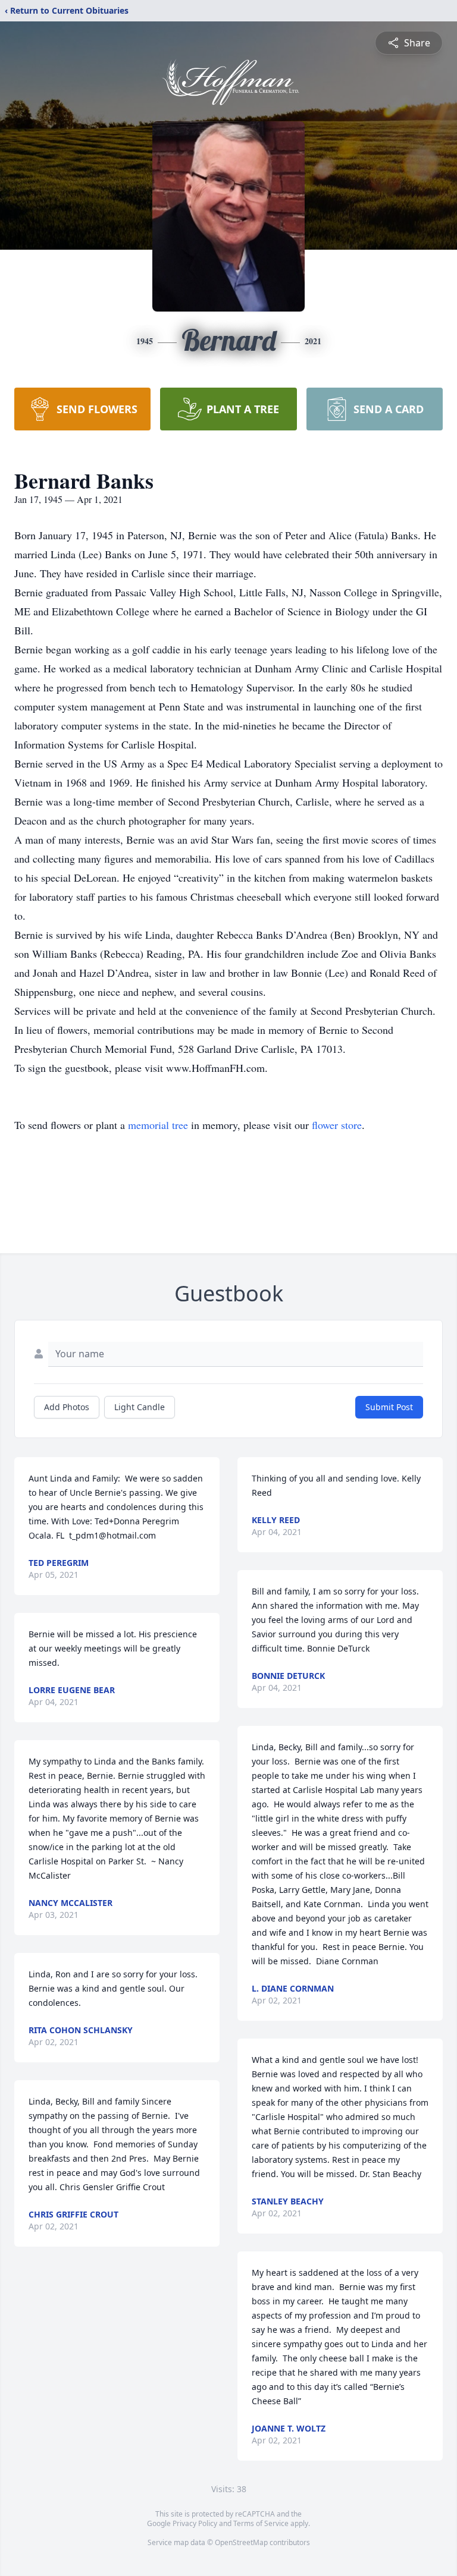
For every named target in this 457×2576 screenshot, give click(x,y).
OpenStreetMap (241, 2542)
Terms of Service (261, 2523)
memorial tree (158, 1125)
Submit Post (389, 1407)
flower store (337, 1125)
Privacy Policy (195, 2523)
